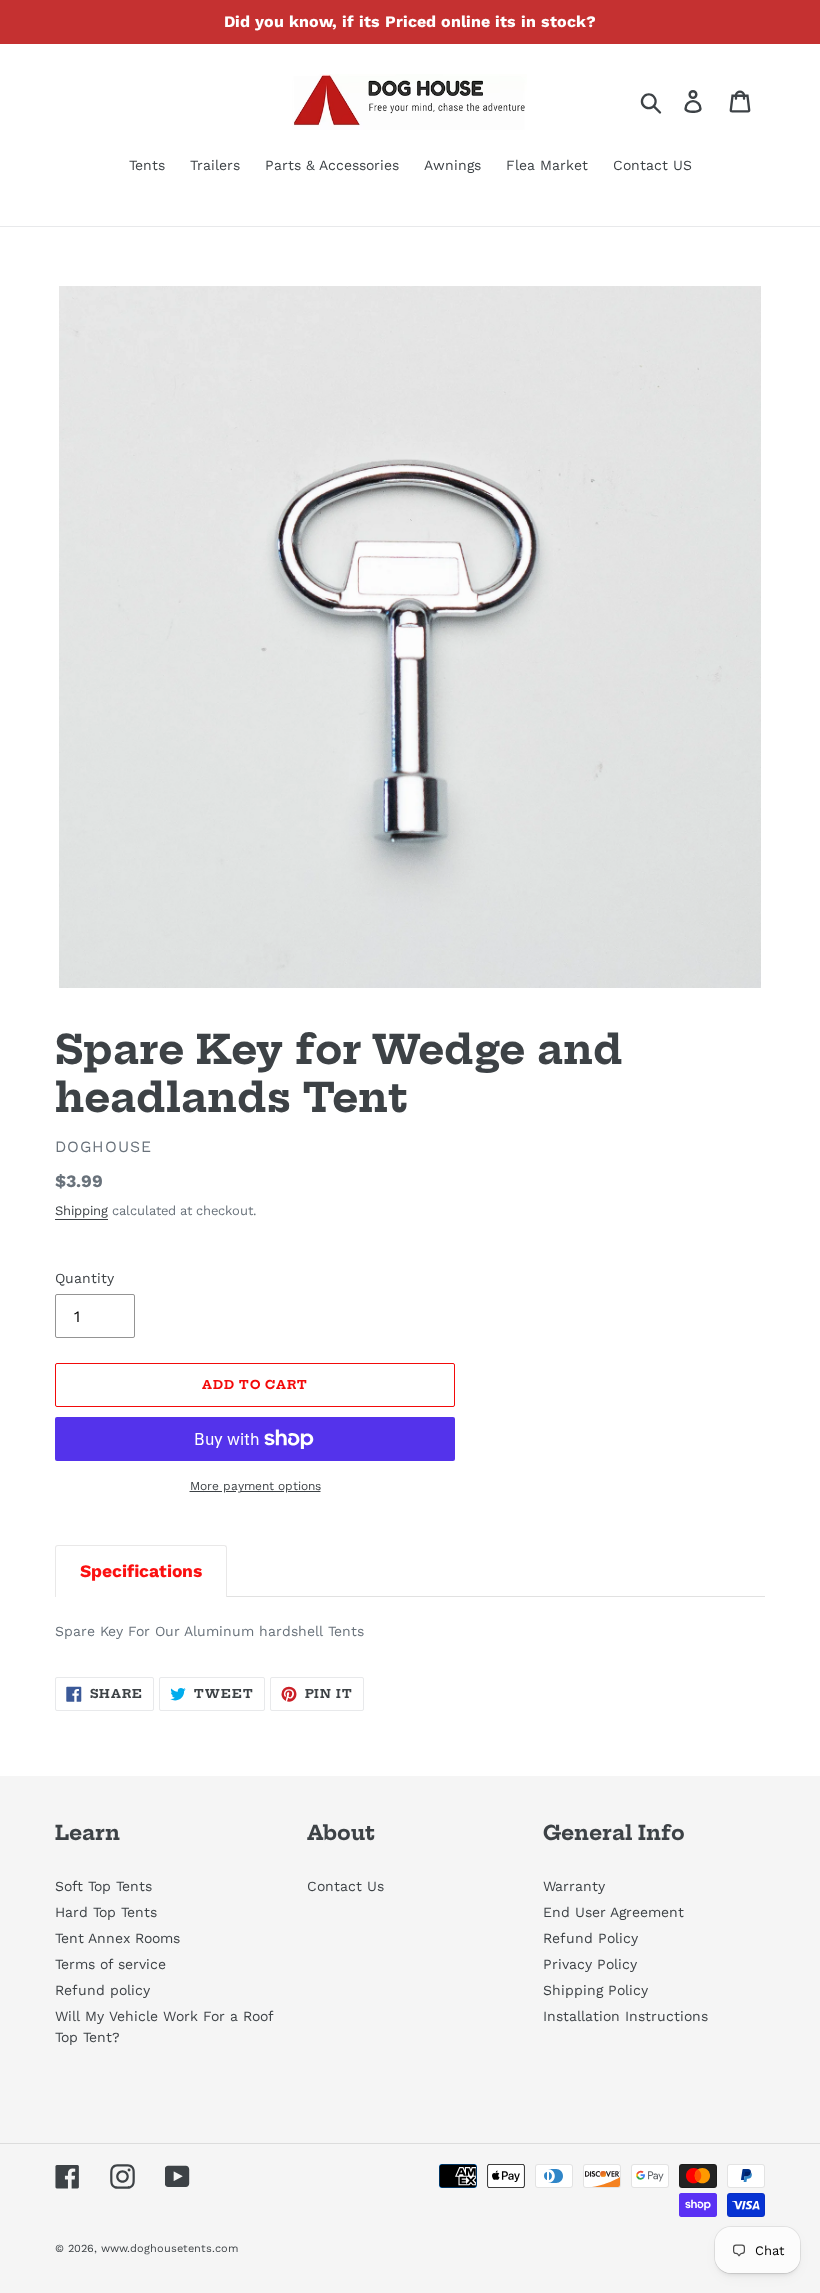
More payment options (255, 1486)
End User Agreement (613, 1912)
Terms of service (110, 1964)
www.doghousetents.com (169, 2248)
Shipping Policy (595, 1990)
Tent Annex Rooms (117, 1938)
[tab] (141, 1570)
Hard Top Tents (106, 1912)
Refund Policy (590, 1938)
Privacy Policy (590, 1964)
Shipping (81, 1210)
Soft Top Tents (103, 1886)
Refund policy (102, 1990)
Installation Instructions (625, 2016)
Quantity (84, 1278)
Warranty (574, 1886)
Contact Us (345, 1886)
